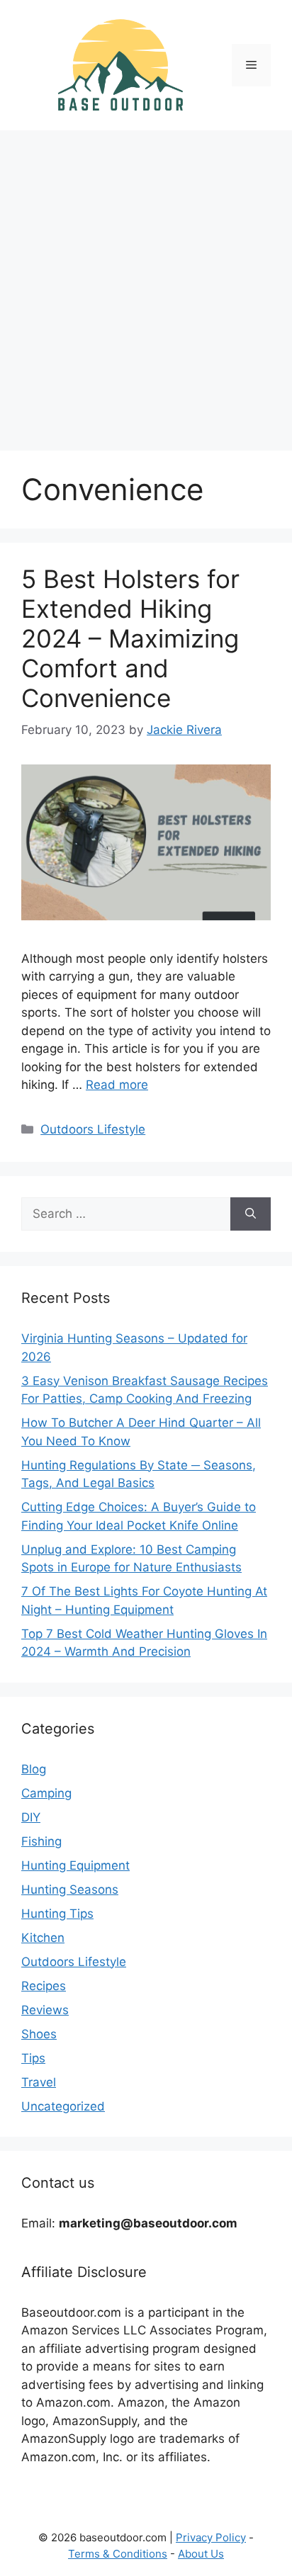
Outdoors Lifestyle (93, 1129)
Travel (39, 2082)
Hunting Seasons (70, 1889)
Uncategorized (63, 2106)
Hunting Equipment (75, 1865)
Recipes (44, 1986)
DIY (31, 1817)
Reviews (45, 2010)
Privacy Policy (211, 2537)
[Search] (251, 1214)
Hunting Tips (57, 1914)
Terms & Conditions (118, 2554)
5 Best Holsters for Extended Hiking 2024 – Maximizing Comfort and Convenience (130, 638)
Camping (46, 1793)
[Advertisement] (146, 283)
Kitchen (43, 1938)
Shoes (39, 2034)
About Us (201, 2554)
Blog (34, 1769)
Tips (33, 2058)
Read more (117, 1085)
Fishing (41, 1841)
